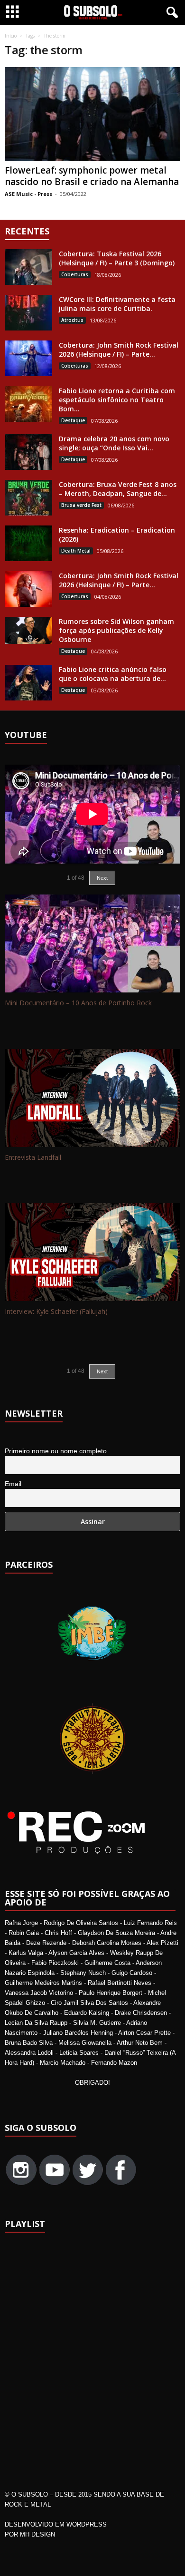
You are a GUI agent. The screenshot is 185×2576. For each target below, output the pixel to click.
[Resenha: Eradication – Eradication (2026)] (28, 543)
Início (11, 36)
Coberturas (75, 274)
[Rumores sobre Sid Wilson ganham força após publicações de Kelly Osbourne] (28, 630)
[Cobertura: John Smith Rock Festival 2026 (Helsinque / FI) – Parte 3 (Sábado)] (28, 358)
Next (102, 1371)
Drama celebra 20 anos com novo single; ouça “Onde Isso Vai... (114, 443)
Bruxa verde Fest (81, 505)
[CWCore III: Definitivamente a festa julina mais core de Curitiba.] (28, 313)
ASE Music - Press (28, 194)
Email (13, 1484)
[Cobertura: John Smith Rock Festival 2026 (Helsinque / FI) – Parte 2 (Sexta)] (28, 589)
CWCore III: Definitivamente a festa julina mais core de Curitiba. (117, 304)
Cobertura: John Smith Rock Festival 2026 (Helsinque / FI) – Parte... (119, 350)
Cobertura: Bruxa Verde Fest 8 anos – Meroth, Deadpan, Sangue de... (118, 489)
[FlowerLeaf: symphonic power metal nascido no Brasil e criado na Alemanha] (92, 114)
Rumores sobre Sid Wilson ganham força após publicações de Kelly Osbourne (116, 630)
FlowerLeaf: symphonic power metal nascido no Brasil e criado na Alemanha (92, 176)
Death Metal (76, 551)
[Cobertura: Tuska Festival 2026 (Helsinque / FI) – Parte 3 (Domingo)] (28, 267)
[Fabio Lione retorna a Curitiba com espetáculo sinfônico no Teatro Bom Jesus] (28, 404)
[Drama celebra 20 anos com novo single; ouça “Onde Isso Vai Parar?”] (28, 452)
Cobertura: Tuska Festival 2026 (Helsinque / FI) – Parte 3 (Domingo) (117, 258)
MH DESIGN (37, 2534)
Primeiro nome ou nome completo (56, 1451)
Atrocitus (72, 320)
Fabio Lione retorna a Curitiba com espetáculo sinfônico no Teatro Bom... (117, 400)
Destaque (73, 420)
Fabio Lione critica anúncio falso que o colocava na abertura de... (113, 674)
